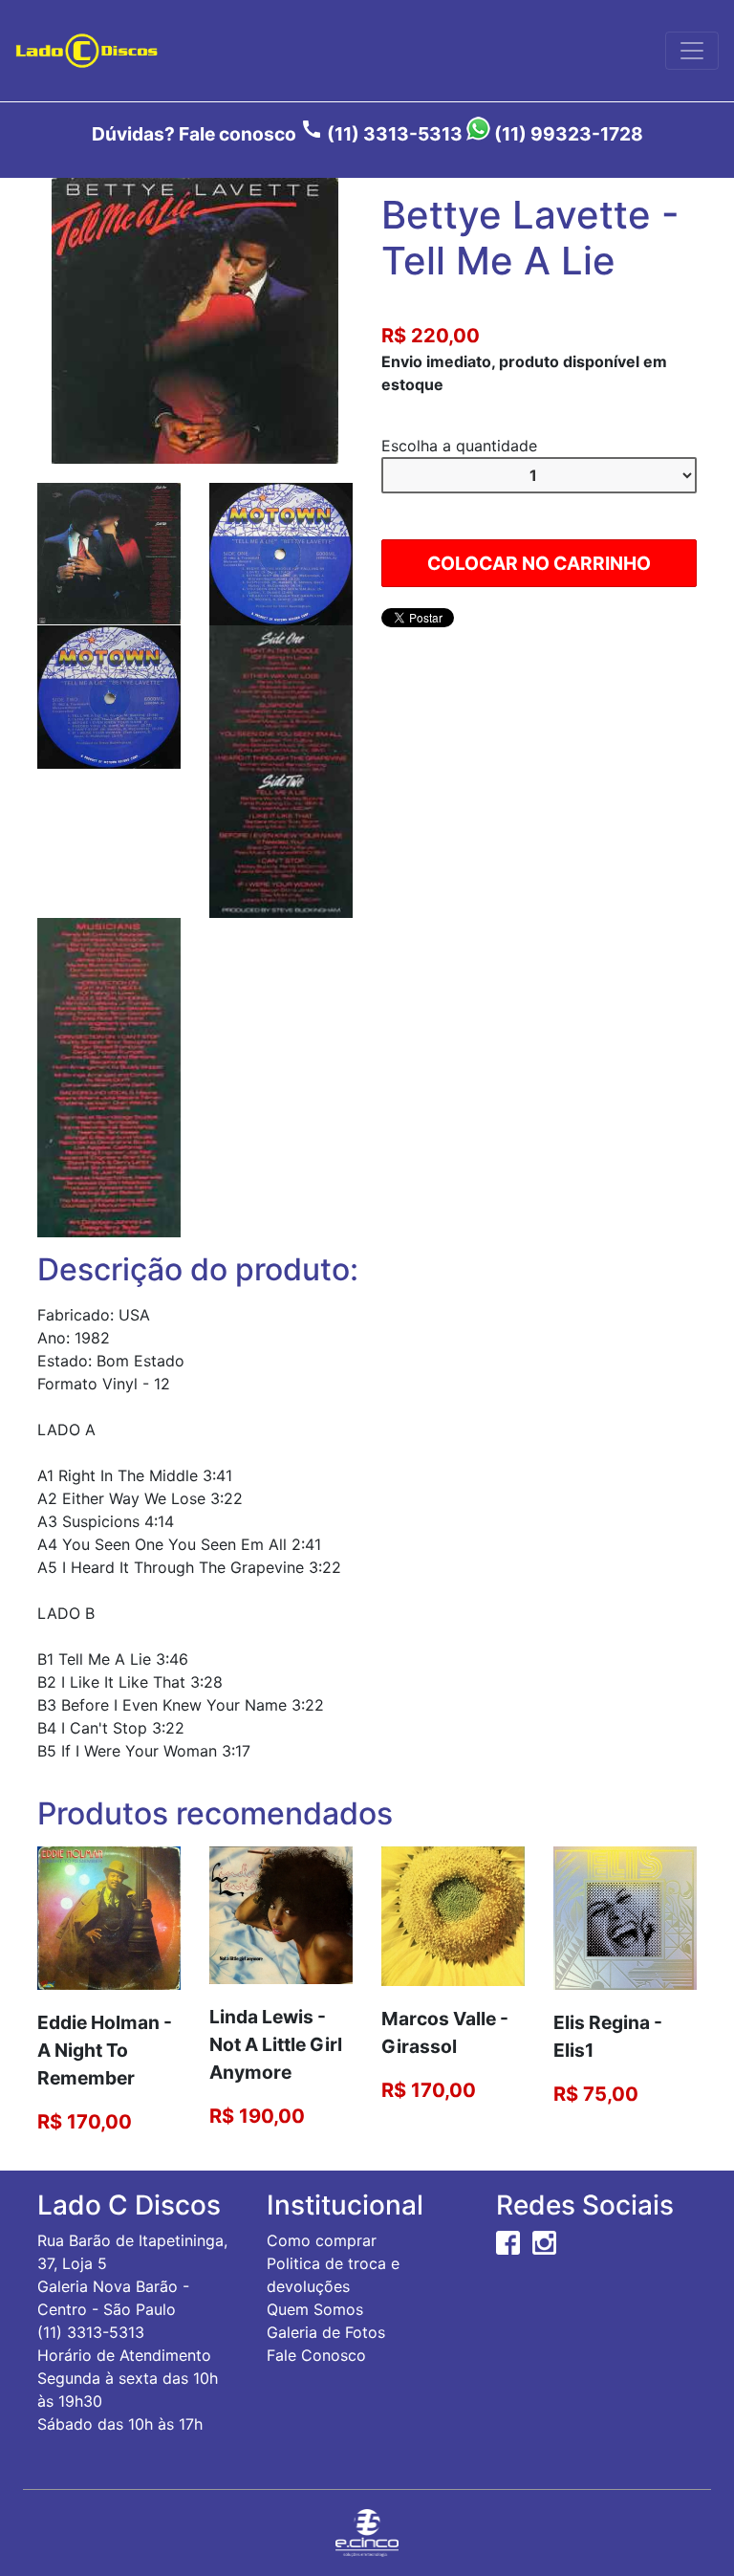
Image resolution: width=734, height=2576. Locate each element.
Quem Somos (315, 2309)
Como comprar (322, 2240)
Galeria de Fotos (326, 2332)
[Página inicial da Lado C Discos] (86, 51)
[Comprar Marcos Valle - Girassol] (453, 1915)
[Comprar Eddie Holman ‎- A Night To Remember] (109, 1917)
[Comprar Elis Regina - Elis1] (625, 1917)
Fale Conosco (316, 2355)
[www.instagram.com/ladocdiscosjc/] (544, 2240)
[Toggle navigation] (692, 51)
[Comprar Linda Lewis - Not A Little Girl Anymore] (281, 1914)
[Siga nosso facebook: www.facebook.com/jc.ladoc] (508, 2240)
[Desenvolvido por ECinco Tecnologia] (367, 2532)
